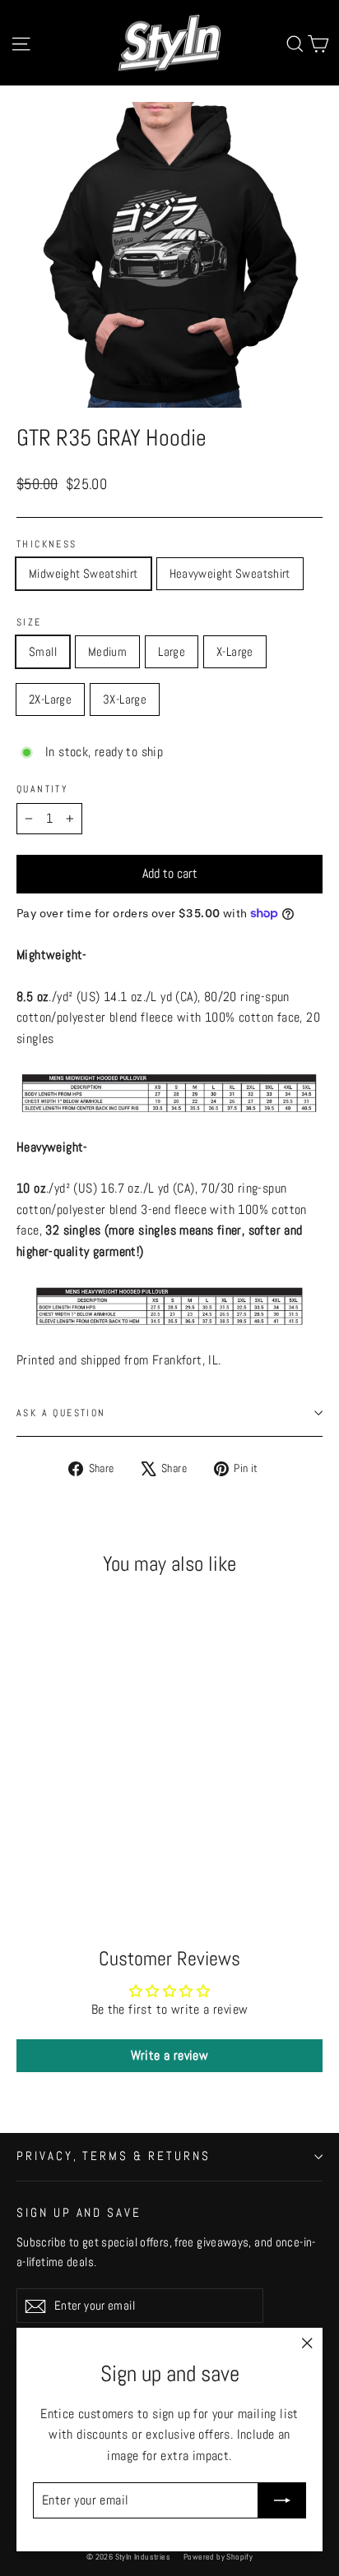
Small (43, 651)
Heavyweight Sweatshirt (230, 573)
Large (172, 651)
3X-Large (125, 699)
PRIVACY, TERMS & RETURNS (114, 2156)
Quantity (42, 789)
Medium (107, 651)
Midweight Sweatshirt (84, 573)
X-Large (235, 651)
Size (29, 622)
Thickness (47, 544)
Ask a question (61, 1413)
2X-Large (50, 699)
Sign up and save (79, 2213)
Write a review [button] (170, 2055)
